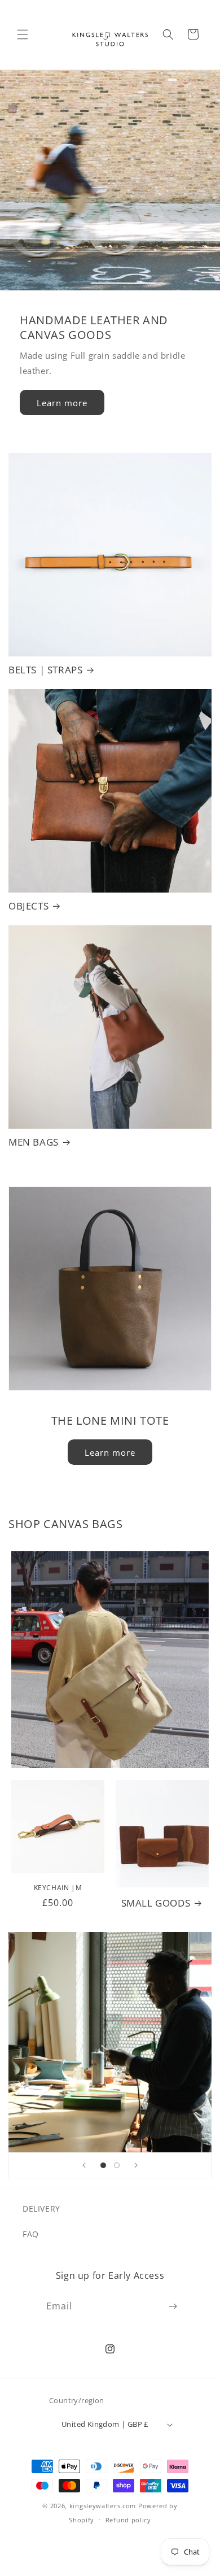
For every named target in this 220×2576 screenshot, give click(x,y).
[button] (23, 34)
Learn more (62, 402)
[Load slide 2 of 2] (117, 2165)
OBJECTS (28, 906)
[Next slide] (136, 2165)
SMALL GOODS (156, 1903)
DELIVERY (41, 2209)
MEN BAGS (34, 1142)
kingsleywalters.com (103, 2506)
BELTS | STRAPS (45, 670)
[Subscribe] (173, 2306)
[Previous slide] (84, 2165)
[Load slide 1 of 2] (103, 2165)
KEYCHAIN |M (58, 1888)
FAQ (31, 2234)
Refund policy (128, 2520)
